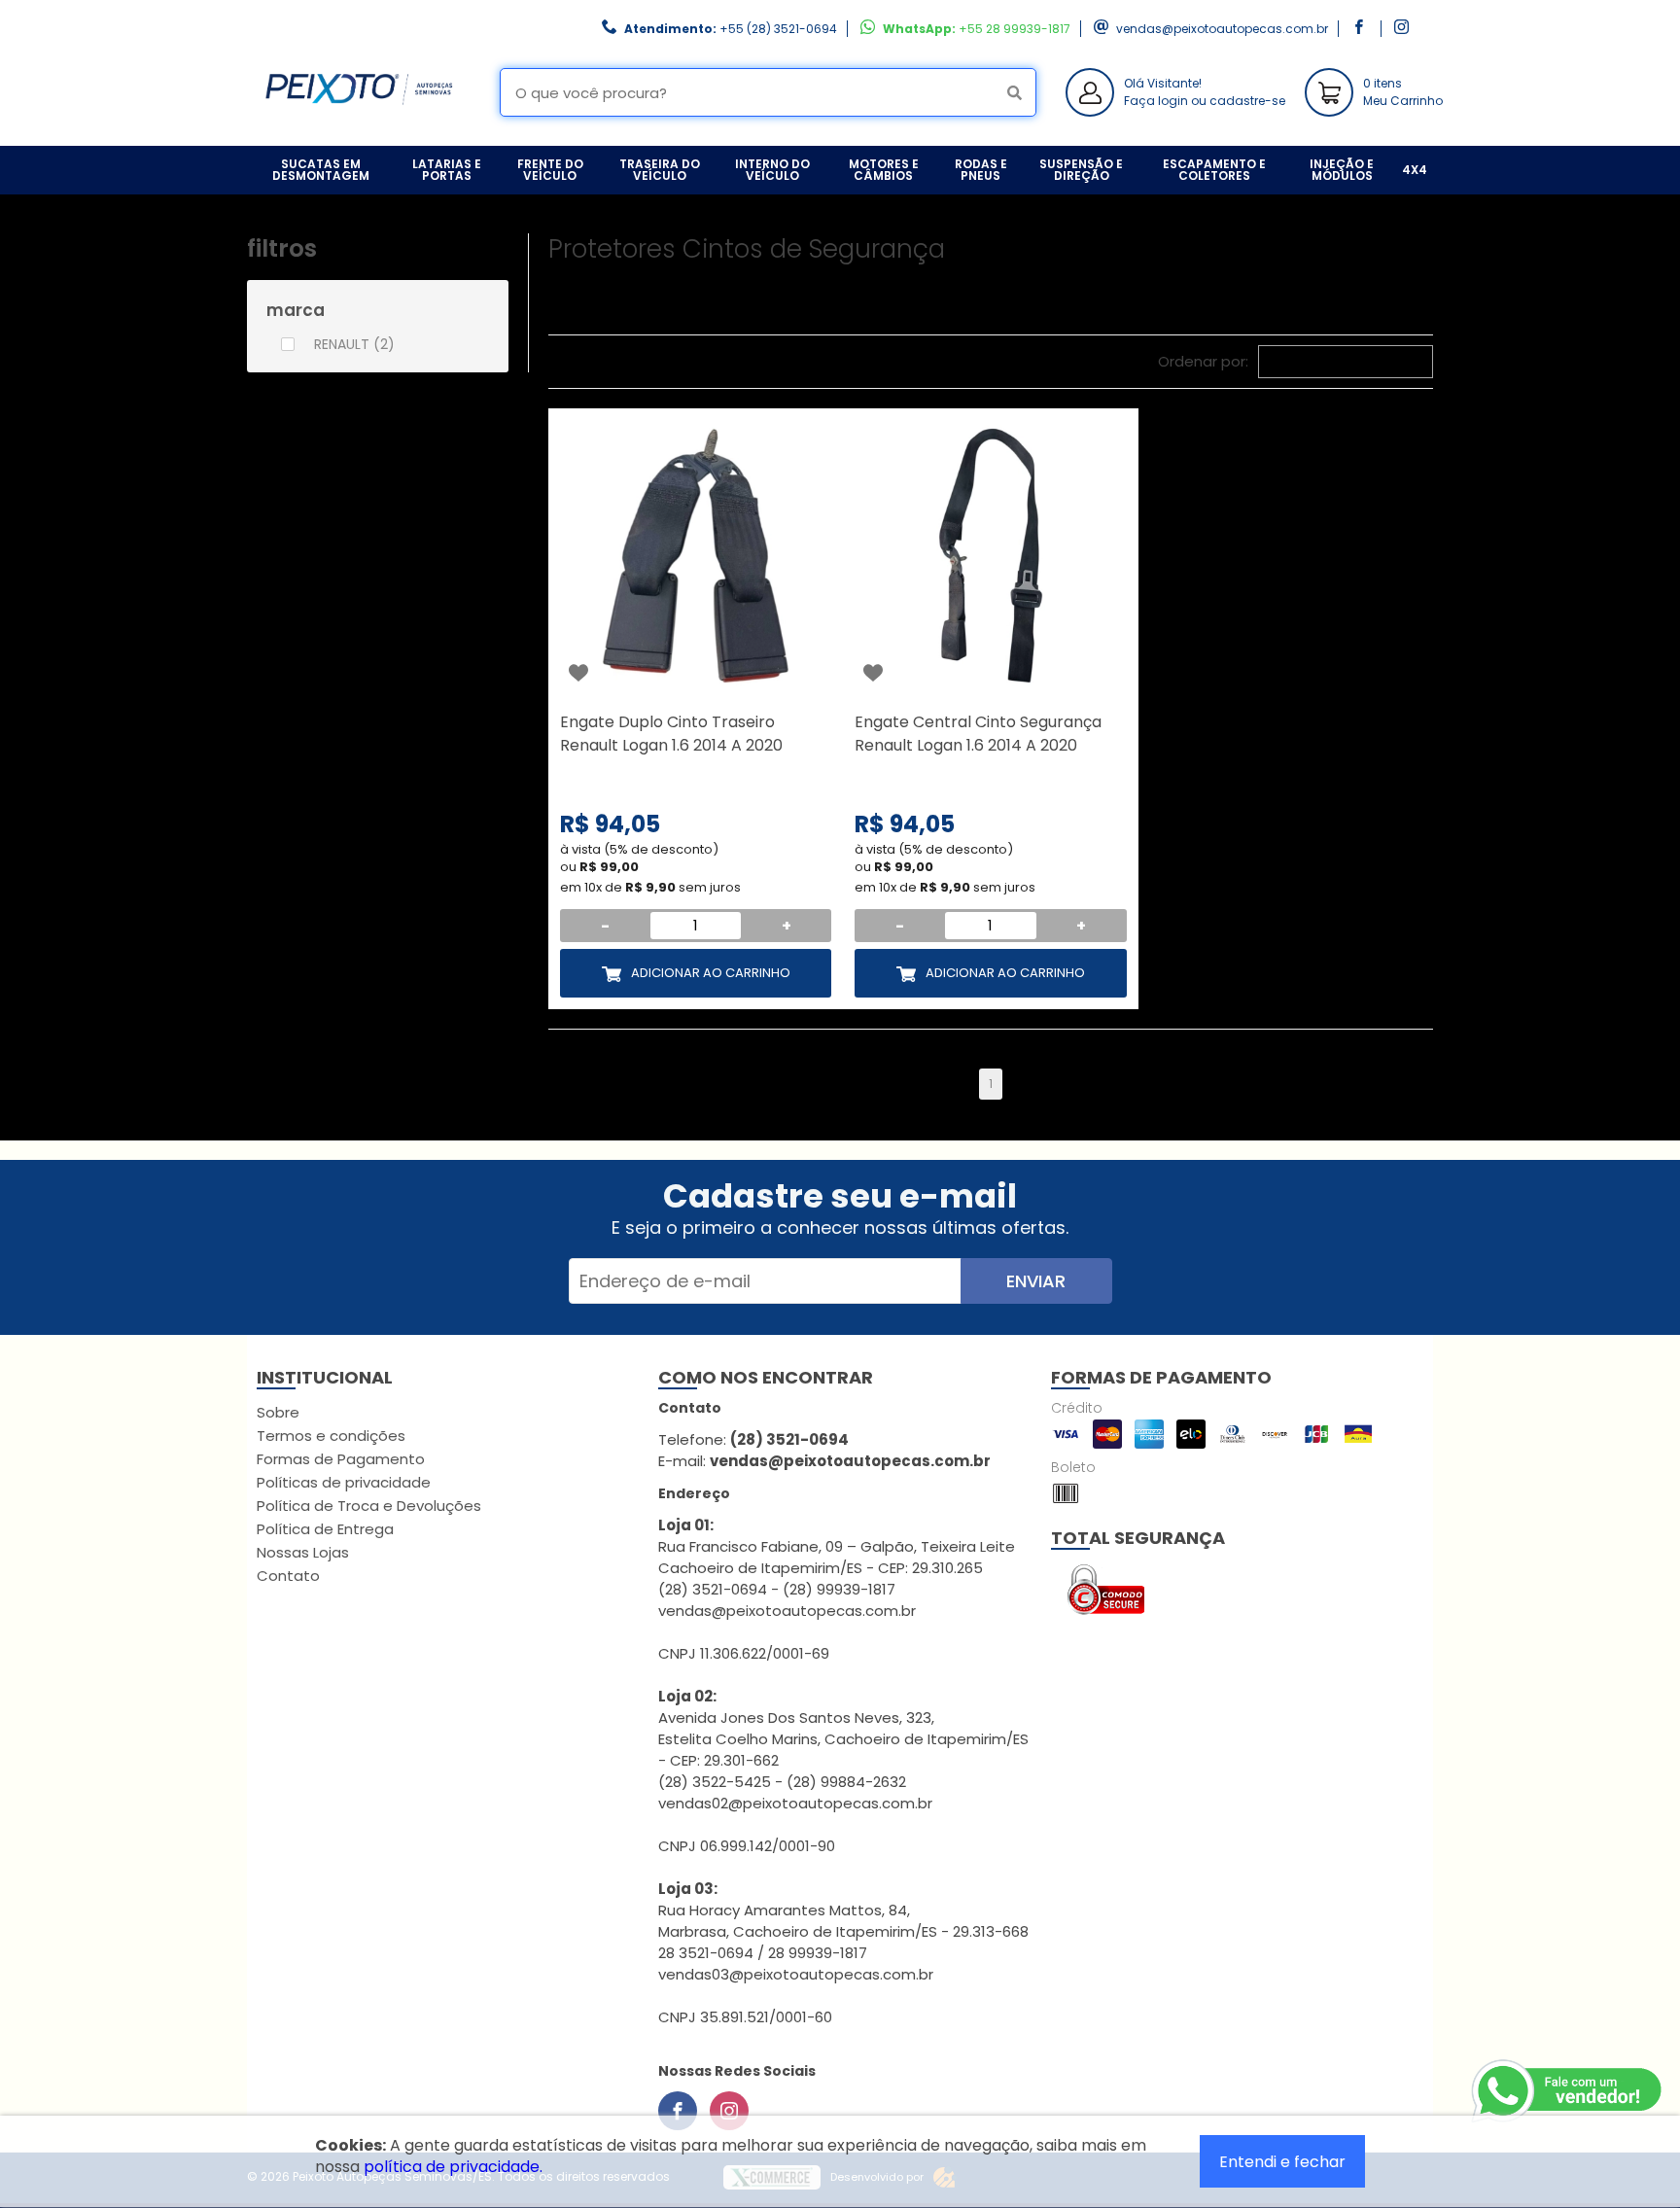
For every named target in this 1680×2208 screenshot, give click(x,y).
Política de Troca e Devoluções (369, 1506)
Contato (288, 1576)
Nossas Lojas (303, 1552)
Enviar (1036, 1281)
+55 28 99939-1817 (1015, 29)
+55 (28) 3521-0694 (778, 29)
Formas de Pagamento (341, 1459)
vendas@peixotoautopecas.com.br (1222, 29)
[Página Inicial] (359, 131)
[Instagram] (729, 2111)
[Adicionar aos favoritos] (578, 673)
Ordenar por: (1203, 361)
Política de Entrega (325, 1529)
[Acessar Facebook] (1361, 29)
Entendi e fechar (1282, 2162)
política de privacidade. (453, 2167)
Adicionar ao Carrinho (711, 973)
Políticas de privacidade (344, 1482)
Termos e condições (331, 1436)
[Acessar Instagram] (1404, 29)
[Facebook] (678, 2111)
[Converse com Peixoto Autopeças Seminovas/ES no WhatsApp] (1568, 2091)
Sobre (278, 1412)
